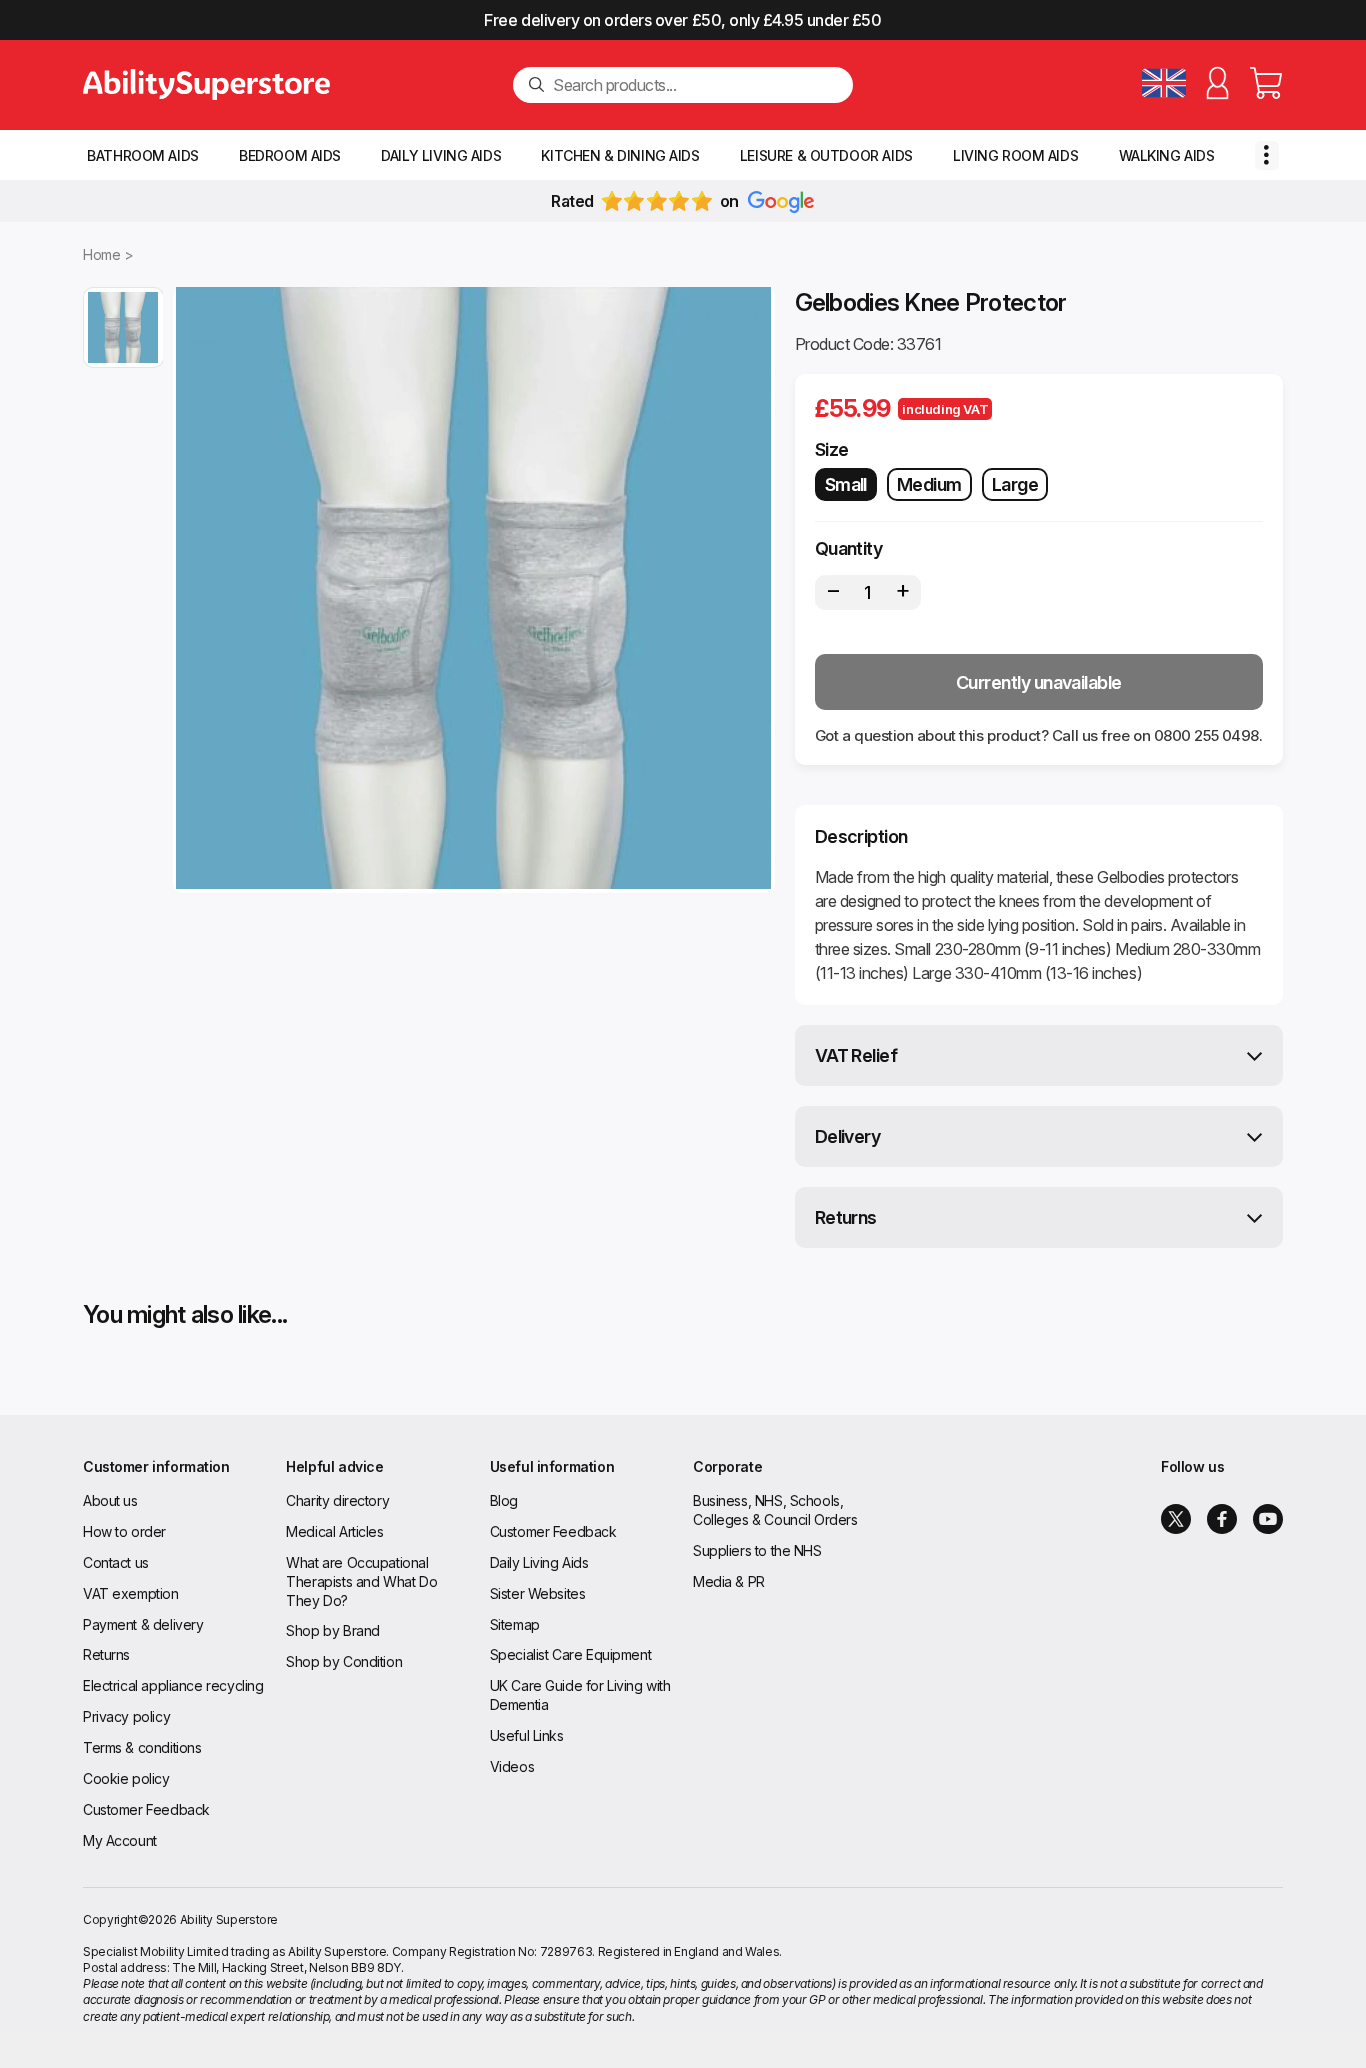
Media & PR (729, 1581)
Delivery (848, 1136)
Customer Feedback (146, 1809)
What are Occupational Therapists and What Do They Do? (361, 1581)
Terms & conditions (142, 1747)
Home (101, 254)
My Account (120, 1840)
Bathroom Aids (143, 155)
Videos (512, 1766)
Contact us (116, 1562)
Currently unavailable (1039, 682)
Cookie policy (126, 1778)
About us (110, 1500)
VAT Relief (856, 1055)
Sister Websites (538, 1593)
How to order (124, 1531)
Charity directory (337, 1500)
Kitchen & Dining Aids (620, 155)
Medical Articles (334, 1531)
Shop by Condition (344, 1661)
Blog (504, 1500)
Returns (846, 1217)
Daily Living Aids (441, 155)
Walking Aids (1167, 155)
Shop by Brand (333, 1630)
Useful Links (527, 1735)
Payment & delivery (143, 1624)
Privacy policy (126, 1716)
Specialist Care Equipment (571, 1654)
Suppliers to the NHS (757, 1550)
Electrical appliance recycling (173, 1685)
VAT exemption (131, 1593)
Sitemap (515, 1624)
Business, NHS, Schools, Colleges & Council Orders (775, 1510)
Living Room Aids (1015, 155)
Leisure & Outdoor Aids (826, 155)
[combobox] (695, 85)
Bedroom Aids (290, 155)
